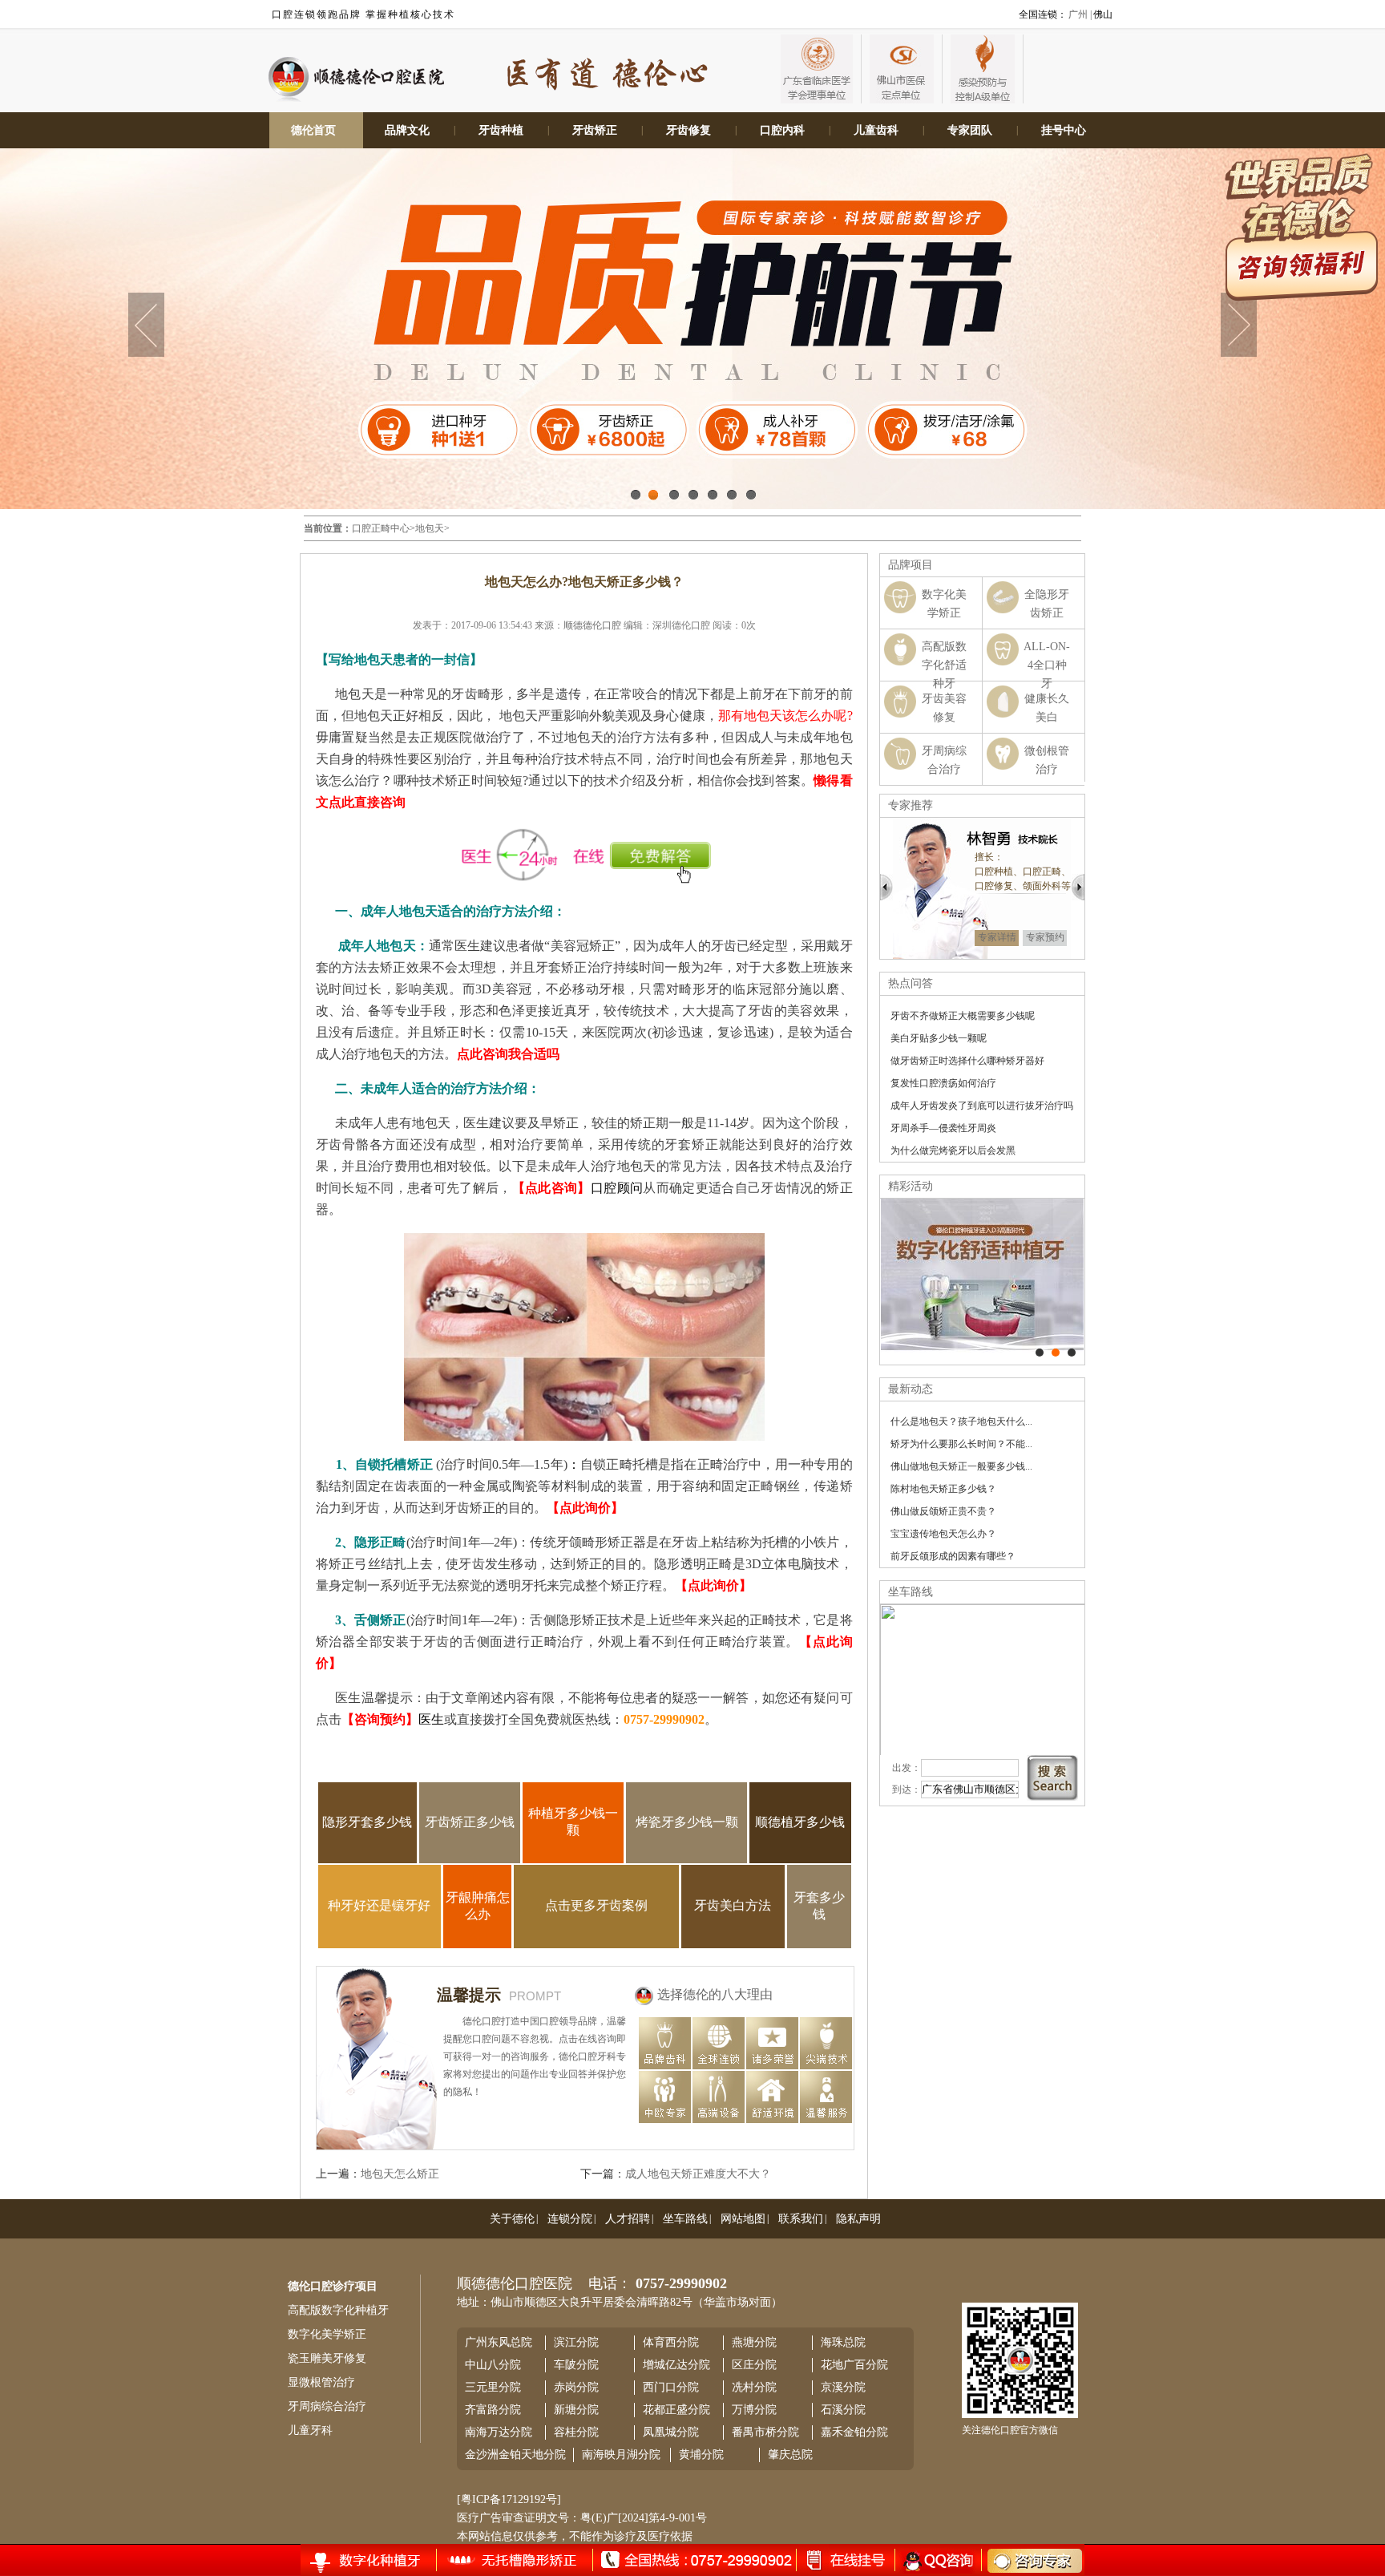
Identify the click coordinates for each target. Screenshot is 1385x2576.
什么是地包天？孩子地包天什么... (961, 1421)
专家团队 (970, 130)
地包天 (430, 528)
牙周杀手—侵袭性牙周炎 (943, 1128)
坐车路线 (685, 2219)
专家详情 (997, 937)
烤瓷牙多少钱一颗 (687, 1822)
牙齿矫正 (595, 130)
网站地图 (743, 2219)
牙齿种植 (501, 130)
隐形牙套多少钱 (367, 1822)
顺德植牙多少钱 (800, 1822)
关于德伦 (512, 2219)
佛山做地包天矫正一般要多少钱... (961, 1466)
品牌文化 (407, 130)
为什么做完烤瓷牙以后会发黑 (953, 1151)
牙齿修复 (688, 130)
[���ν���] (1072, 1353)
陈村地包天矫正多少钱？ (943, 1489)
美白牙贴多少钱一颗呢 (939, 1038)
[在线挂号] (381, 2559)
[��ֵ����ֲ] (1056, 1353)
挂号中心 (1064, 130)
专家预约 (1045, 937)
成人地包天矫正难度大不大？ (698, 2174)
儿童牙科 (310, 2430)
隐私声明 (858, 2219)
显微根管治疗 (321, 2382)
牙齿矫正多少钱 (470, 1822)
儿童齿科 (876, 130)
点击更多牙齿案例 (596, 1905)
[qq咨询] (936, 2560)
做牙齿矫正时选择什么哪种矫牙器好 (967, 1061)
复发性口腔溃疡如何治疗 (943, 1083)
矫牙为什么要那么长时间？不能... (961, 1444)
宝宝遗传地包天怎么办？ (943, 1534)
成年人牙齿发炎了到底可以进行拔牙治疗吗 (982, 1106)
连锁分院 (570, 2219)
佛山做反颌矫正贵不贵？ (943, 1511)
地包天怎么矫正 (400, 2174)
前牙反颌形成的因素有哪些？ (953, 1556)
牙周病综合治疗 (327, 2406)
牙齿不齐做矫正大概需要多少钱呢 (963, 1016)
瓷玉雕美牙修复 (327, 2358)
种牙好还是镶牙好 (379, 1905)
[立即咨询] (1024, 2560)
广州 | (1080, 14)
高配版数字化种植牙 (338, 2310)
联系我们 (801, 2219)
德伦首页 (313, 130)
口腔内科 (782, 130)
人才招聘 (628, 2219)
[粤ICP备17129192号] (509, 2499)
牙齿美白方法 (733, 1905)
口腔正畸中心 (381, 528)
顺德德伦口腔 (592, 625)
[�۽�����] (1040, 1353)
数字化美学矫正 (327, 2334)
